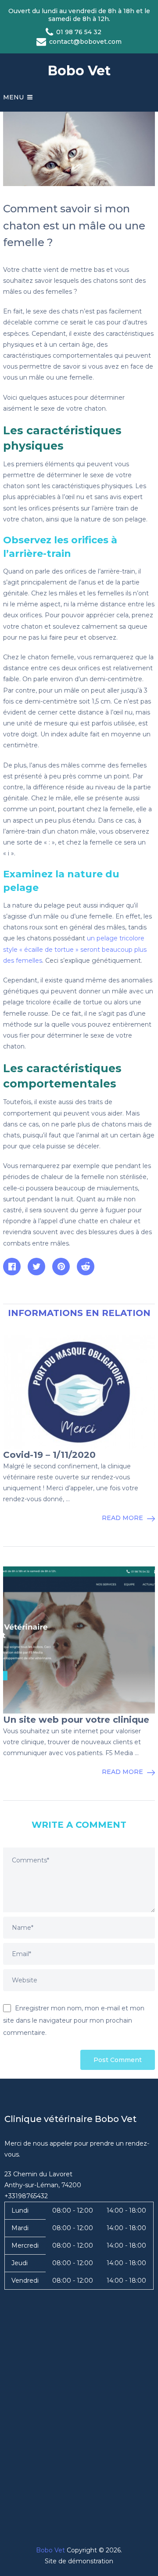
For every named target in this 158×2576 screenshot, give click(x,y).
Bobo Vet (79, 71)
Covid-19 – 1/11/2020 (49, 1455)
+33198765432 (26, 2196)
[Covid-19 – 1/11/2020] (79, 1392)
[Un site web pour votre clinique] (79, 1640)
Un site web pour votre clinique (76, 1720)
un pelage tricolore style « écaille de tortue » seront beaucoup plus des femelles (75, 949)
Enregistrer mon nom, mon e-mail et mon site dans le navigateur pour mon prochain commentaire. (74, 2020)
